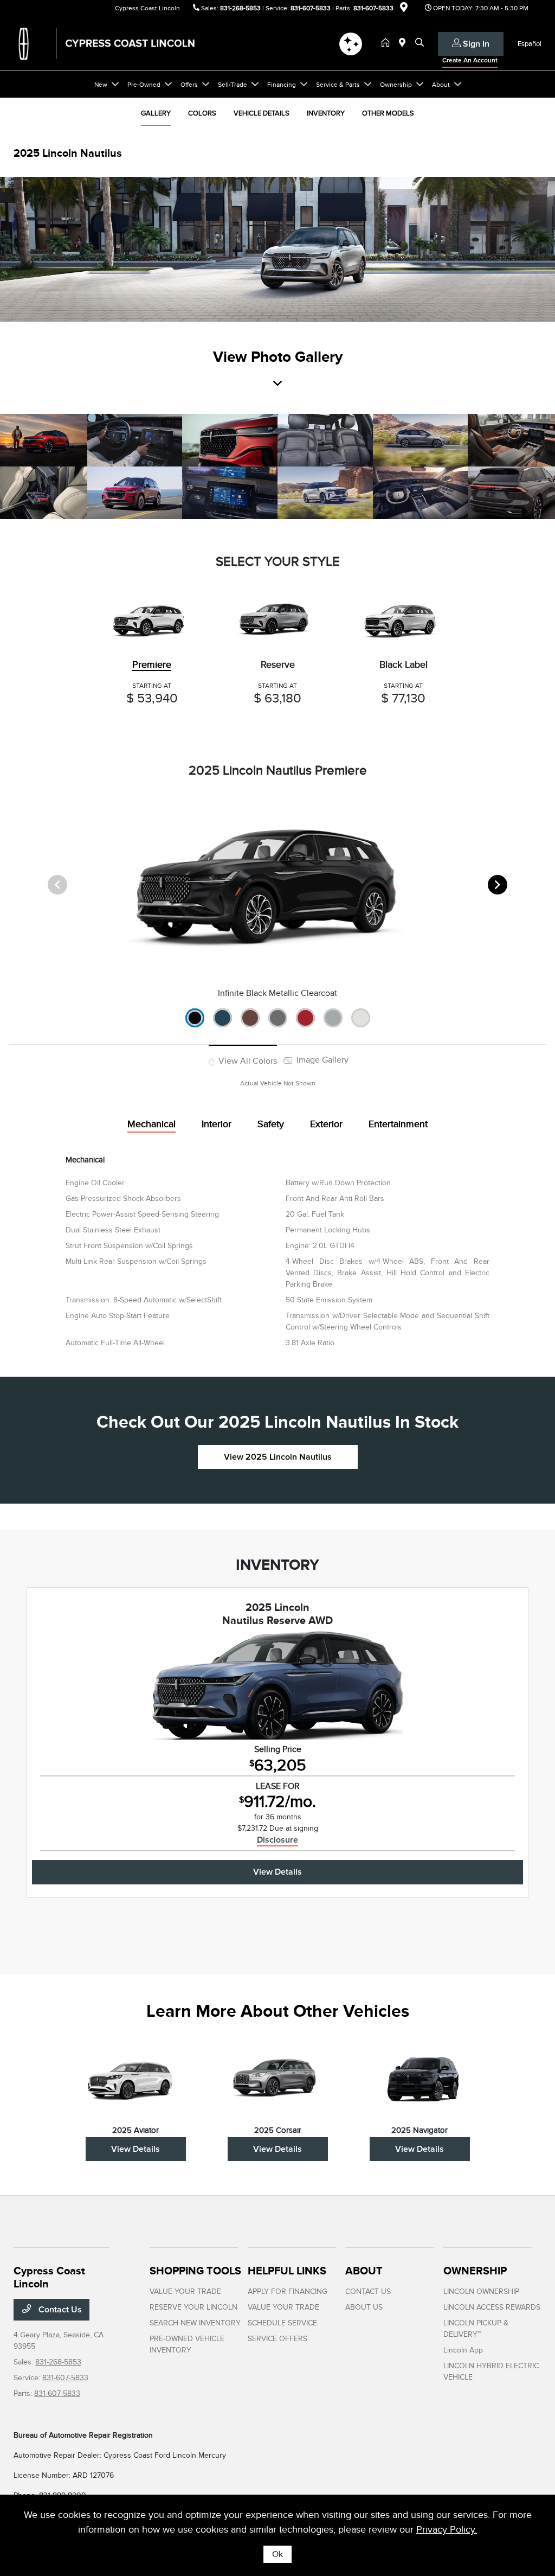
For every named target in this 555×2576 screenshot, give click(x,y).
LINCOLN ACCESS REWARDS (492, 2307)
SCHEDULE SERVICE (282, 2323)
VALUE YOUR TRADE (185, 2291)
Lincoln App (463, 2350)
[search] (420, 43)
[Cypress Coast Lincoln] (107, 43)
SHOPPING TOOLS (195, 2271)
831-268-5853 (240, 8)
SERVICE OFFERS (277, 2339)
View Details (277, 1872)
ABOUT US (364, 2307)
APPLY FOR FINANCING (288, 2291)
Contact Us (59, 2310)
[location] (404, 9)
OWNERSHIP (475, 2271)
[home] (388, 43)
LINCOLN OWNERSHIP (481, 2291)
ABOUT (364, 2271)
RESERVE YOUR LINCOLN (193, 2307)
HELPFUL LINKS (287, 2271)
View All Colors (247, 1061)
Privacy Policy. (447, 2529)
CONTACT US (368, 2291)
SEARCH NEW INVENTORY (195, 2323)
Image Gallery (321, 1060)
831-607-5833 (311, 8)
